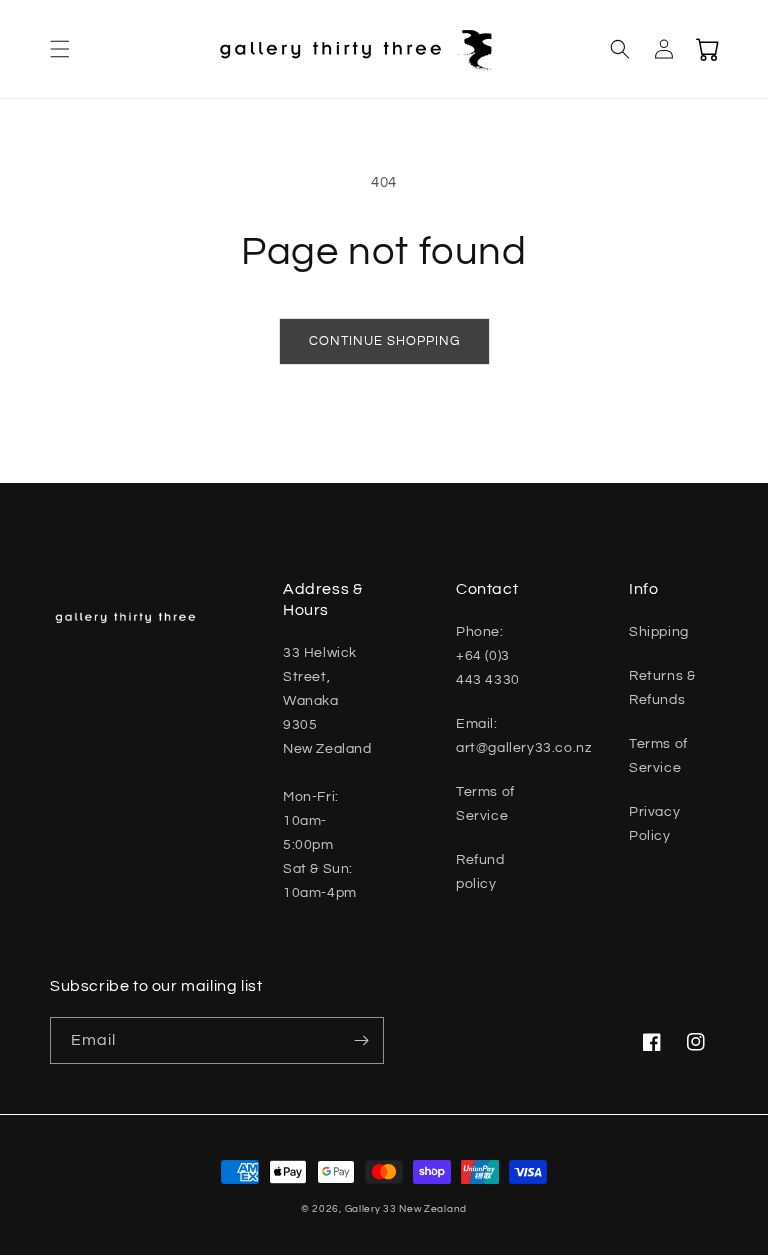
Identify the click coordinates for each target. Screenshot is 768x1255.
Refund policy (480, 872)
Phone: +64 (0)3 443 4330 (488, 656)
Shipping (659, 632)
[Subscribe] (361, 1040)
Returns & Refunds (662, 688)
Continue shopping (384, 341)
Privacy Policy (654, 824)
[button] (60, 49)
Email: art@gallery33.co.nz (523, 736)
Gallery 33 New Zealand (406, 1209)
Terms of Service (485, 804)
